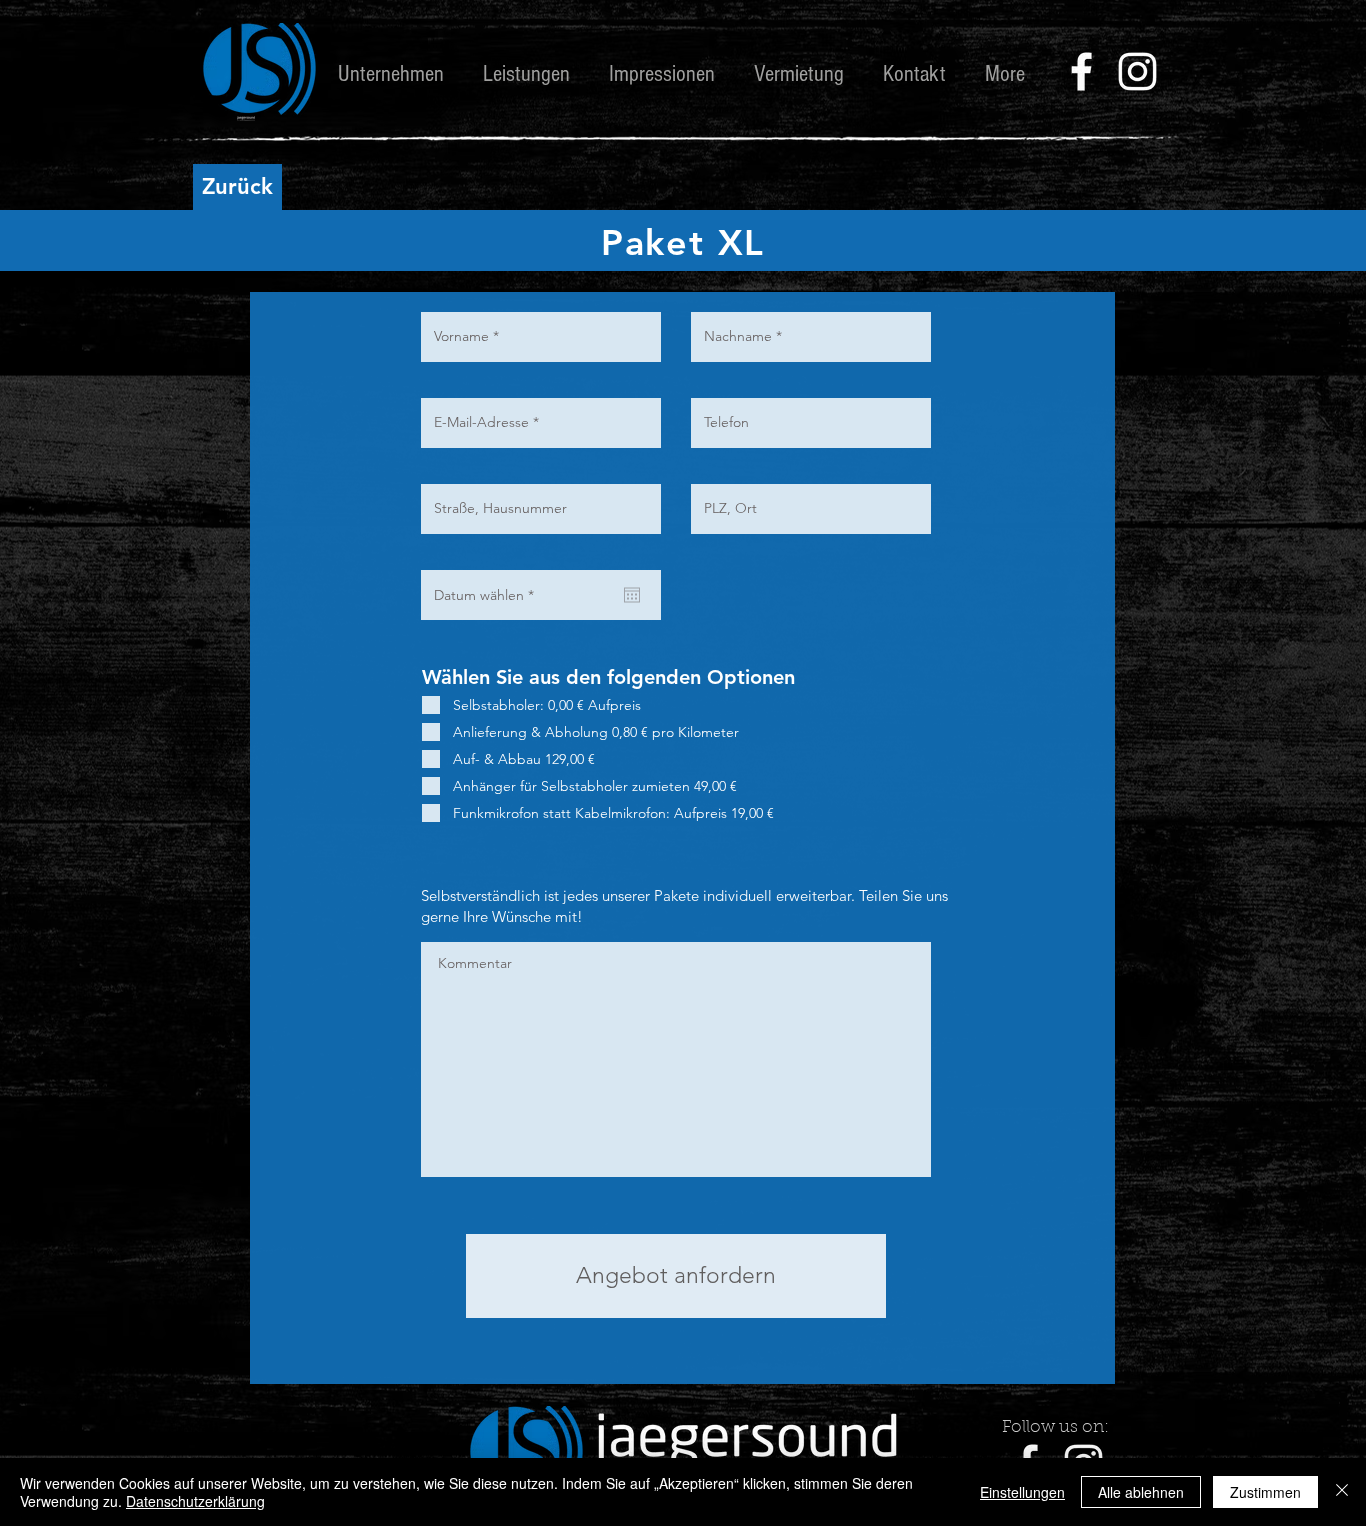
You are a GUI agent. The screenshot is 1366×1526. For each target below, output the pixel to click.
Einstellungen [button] (1022, 1492)
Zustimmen (1265, 1492)
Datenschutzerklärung (195, 1501)
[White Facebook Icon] (1081, 71)
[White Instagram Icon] (1137, 71)
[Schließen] (1342, 1492)
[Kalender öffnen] (632, 595)
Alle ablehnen (1141, 1492)
